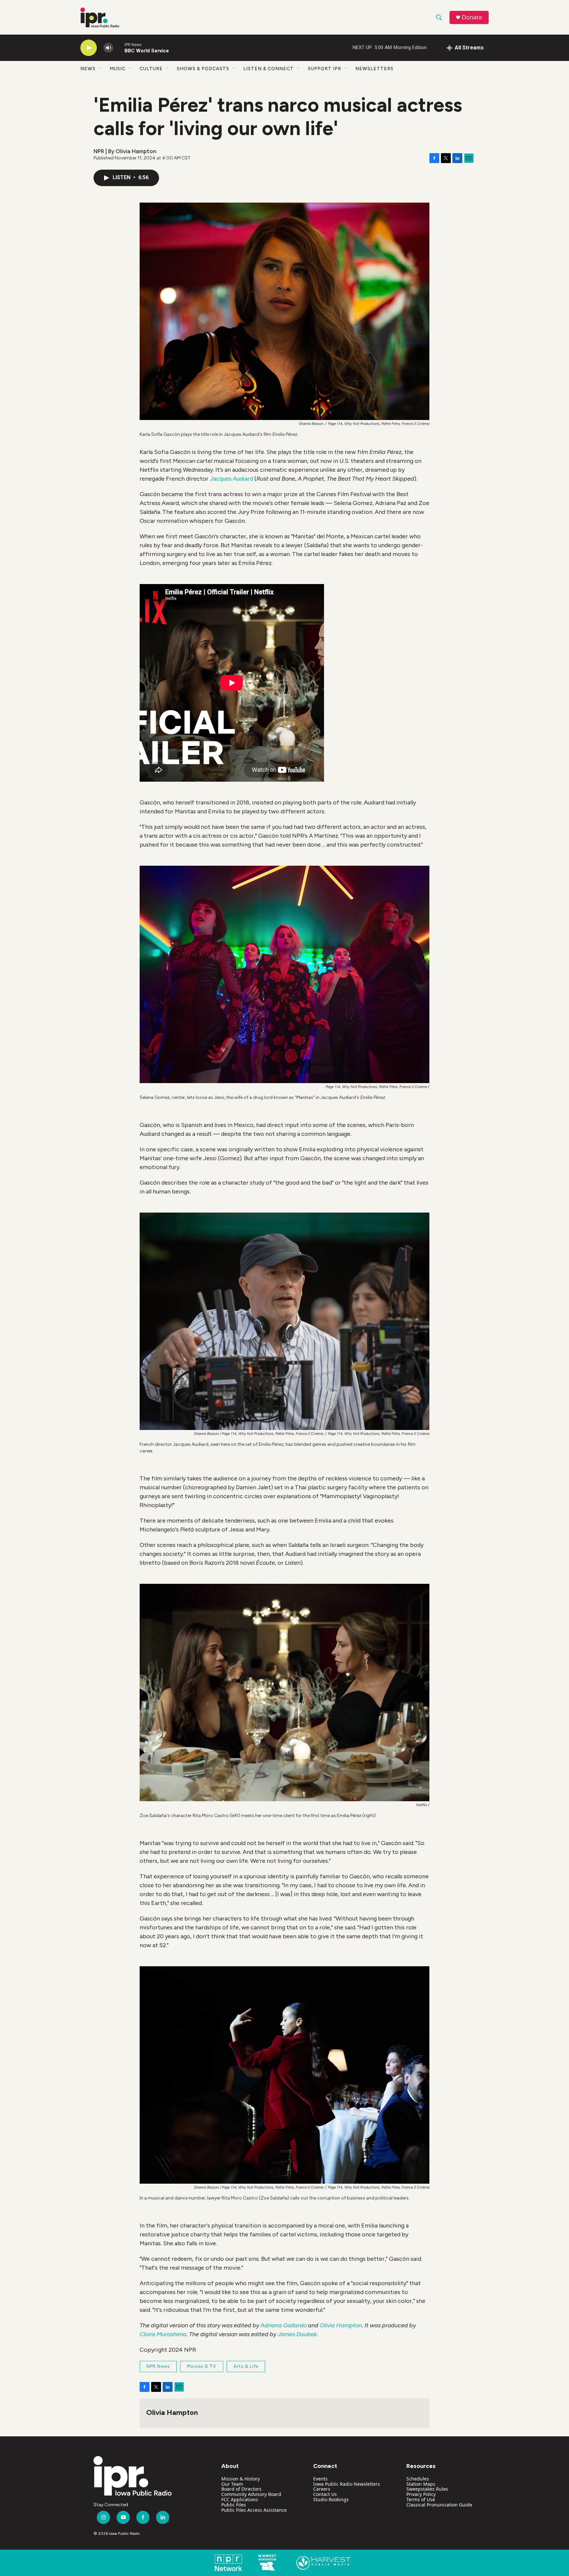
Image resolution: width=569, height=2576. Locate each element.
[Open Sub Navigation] (100, 69)
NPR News (158, 2366)
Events (320, 2479)
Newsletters (374, 69)
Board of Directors (241, 2489)
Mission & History (241, 2479)
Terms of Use (421, 2499)
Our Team (232, 2484)
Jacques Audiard (231, 479)
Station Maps (421, 2484)
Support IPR (325, 69)
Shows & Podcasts (203, 69)
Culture (151, 69)
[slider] (119, 48)
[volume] (108, 48)
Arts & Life (246, 2366)
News (88, 69)
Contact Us (325, 2494)
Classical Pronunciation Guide (439, 2505)
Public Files (234, 2505)
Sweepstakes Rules (427, 2489)
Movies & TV (202, 2366)
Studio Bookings (331, 2499)
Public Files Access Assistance (254, 2510)
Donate (472, 17)
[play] (89, 48)
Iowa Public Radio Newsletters (347, 2484)
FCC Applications (240, 2499)
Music (118, 69)
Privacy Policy (421, 2494)
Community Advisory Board (251, 2494)
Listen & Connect (269, 69)
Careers (322, 2489)
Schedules (418, 2479)
